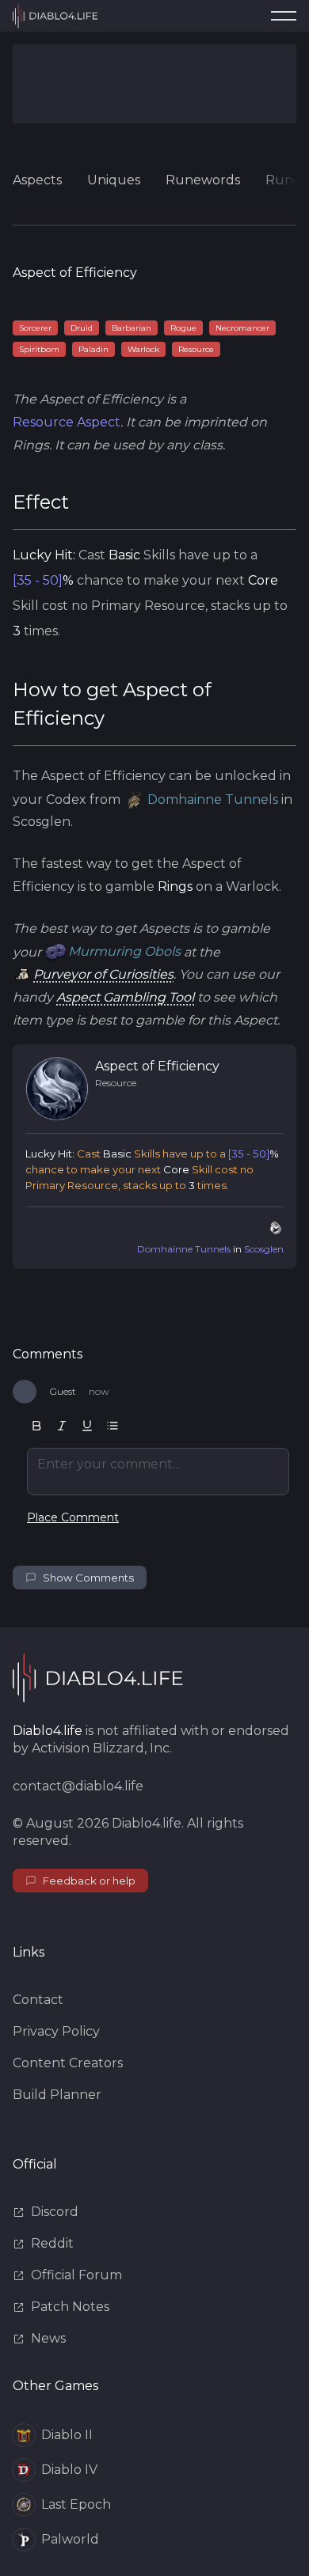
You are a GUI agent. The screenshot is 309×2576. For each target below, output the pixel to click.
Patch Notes (70, 2307)
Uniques (114, 180)
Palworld (70, 2539)
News (48, 2338)
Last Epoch (76, 2504)
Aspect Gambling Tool (125, 997)
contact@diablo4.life (78, 1786)
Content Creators (68, 2063)
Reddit (52, 2243)
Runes (286, 180)
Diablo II (67, 2435)
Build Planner (57, 2095)
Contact (38, 2000)
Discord (55, 2212)
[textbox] (158, 1472)
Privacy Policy (56, 2031)
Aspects (37, 180)
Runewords (203, 180)
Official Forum (76, 2275)
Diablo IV (69, 2470)
